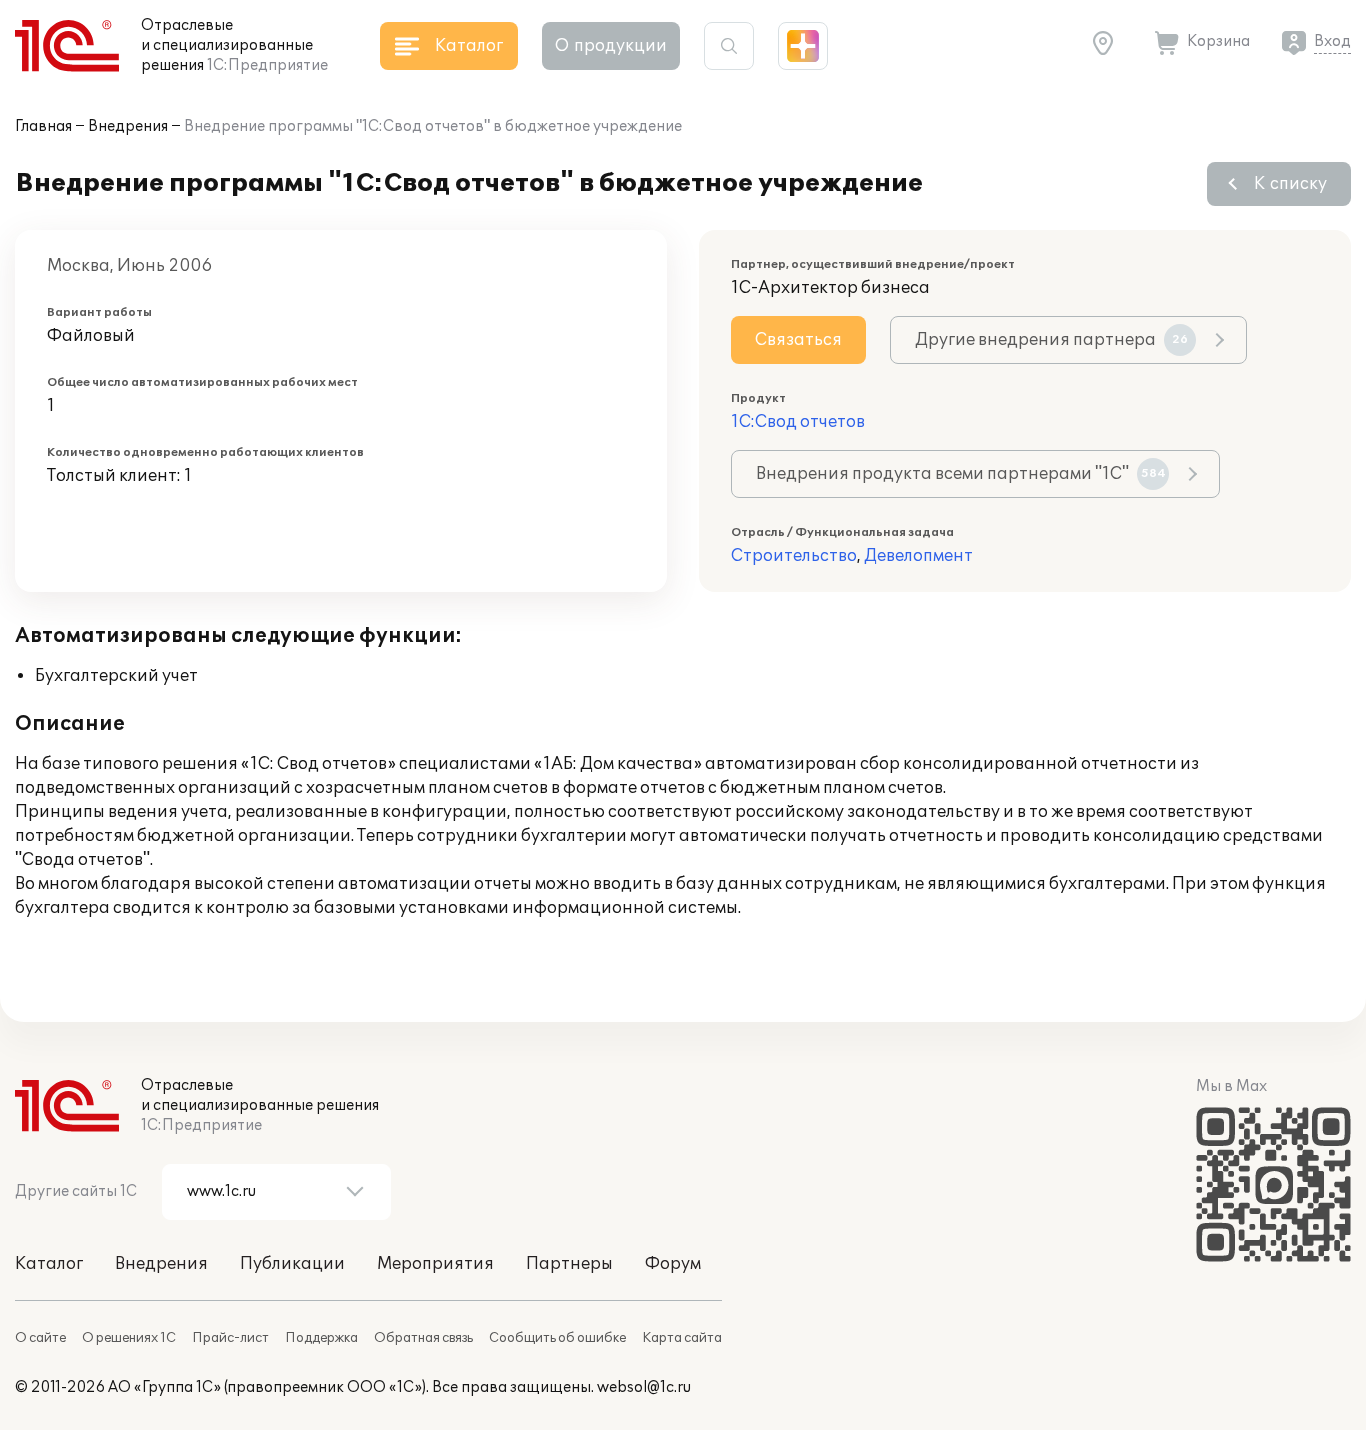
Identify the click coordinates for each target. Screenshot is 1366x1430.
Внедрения (128, 126)
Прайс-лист (230, 1338)
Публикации (292, 1264)
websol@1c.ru (644, 1387)
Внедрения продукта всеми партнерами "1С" (961, 474)
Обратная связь (423, 1338)
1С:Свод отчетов (798, 422)
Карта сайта (682, 1338)
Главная (43, 126)
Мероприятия (435, 1264)
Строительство (794, 556)
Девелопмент (918, 556)
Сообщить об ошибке (557, 1338)
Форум (673, 1264)
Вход (1332, 41)
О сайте (40, 1338)
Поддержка (321, 1338)
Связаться (798, 340)
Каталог (49, 1264)
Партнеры (569, 1264)
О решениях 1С (129, 1338)
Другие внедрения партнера (1051, 340)
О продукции (611, 46)
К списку (1290, 184)
